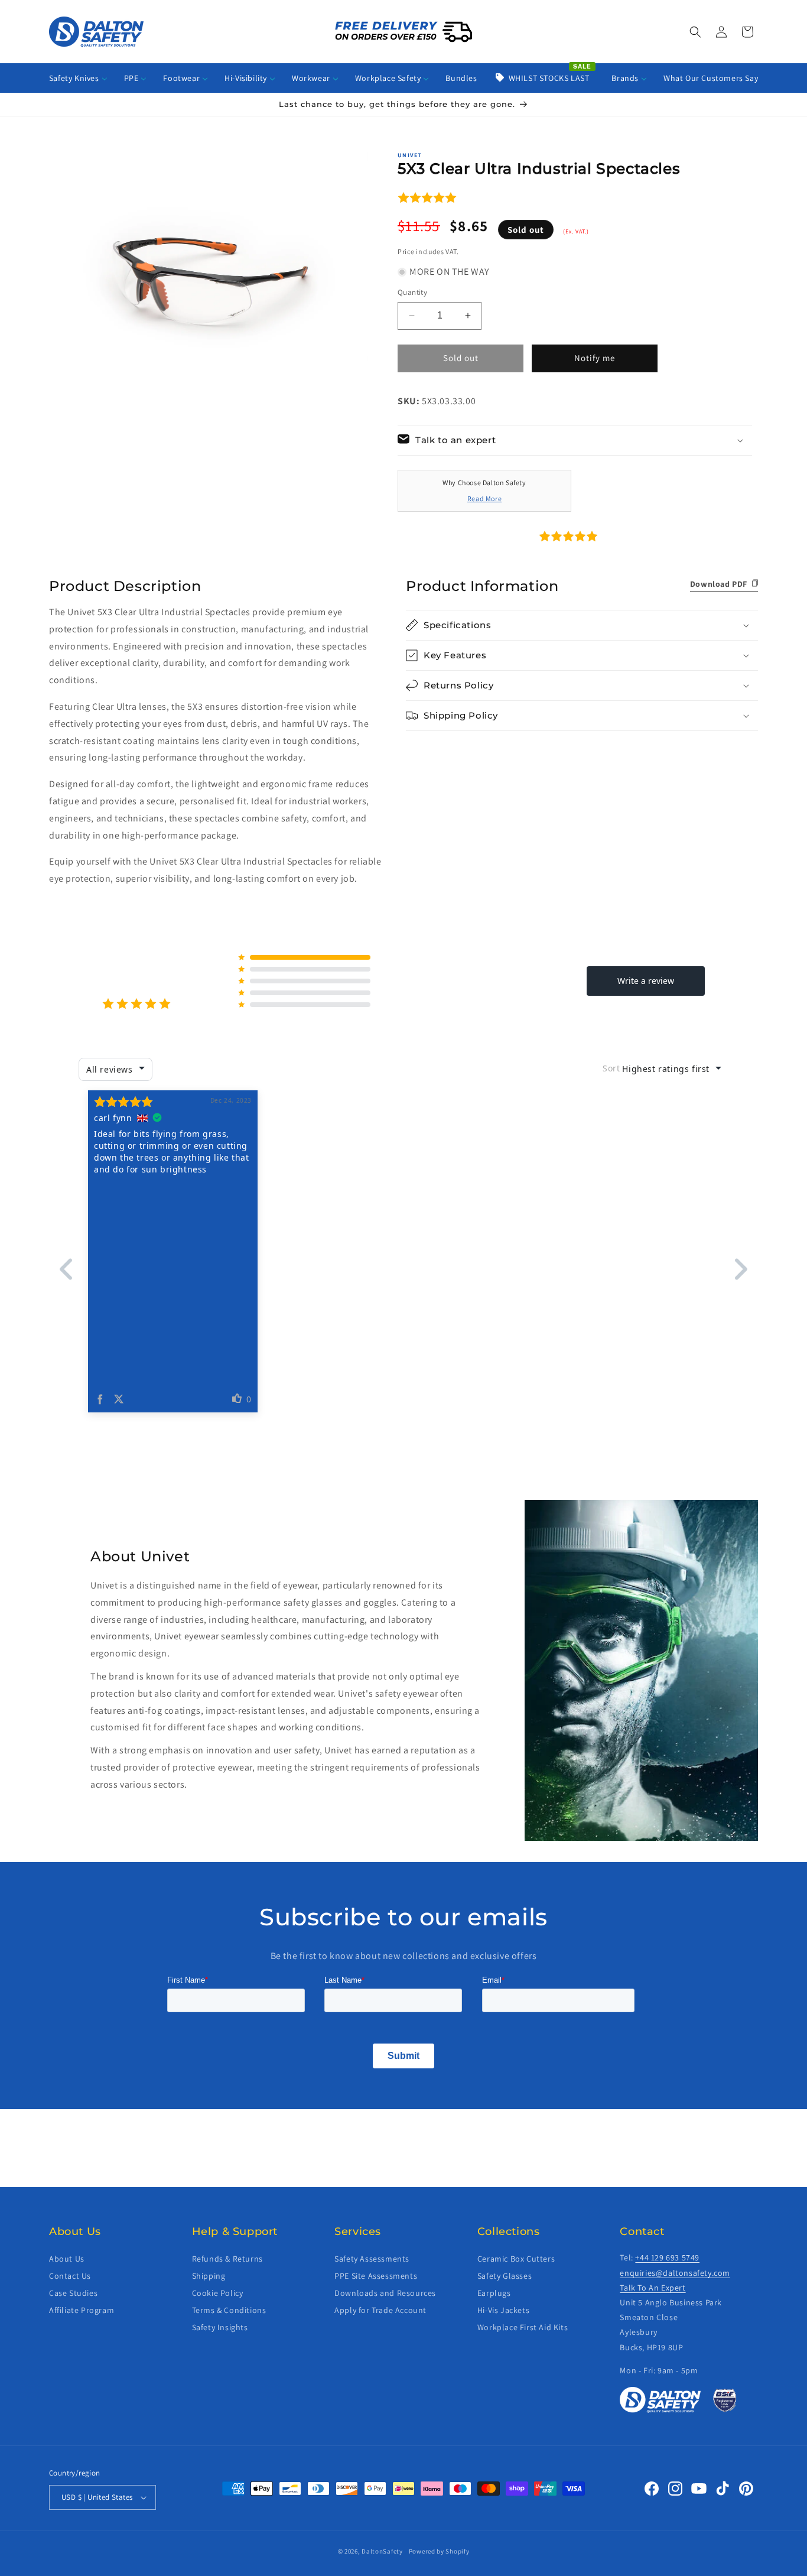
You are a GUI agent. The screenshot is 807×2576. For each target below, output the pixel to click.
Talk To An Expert (653, 2288)
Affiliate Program (82, 2310)
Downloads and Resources (385, 2293)
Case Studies (73, 2293)
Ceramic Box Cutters (516, 2259)
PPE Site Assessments (376, 2276)
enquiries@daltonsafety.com (675, 2273)
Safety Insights (220, 2327)
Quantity (412, 292)
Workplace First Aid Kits (523, 2327)
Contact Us (70, 2276)
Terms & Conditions (229, 2310)
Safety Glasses (505, 2276)
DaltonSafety (382, 2551)
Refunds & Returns (227, 2259)
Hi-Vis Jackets (503, 2310)
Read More (484, 498)
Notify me (595, 358)
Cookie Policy (218, 2293)
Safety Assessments (372, 2259)
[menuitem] (78, 78)
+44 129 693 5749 (667, 2258)
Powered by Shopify (439, 2551)
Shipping (209, 2276)
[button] (695, 32)
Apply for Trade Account (380, 2310)
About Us (67, 2259)
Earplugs (494, 2293)
